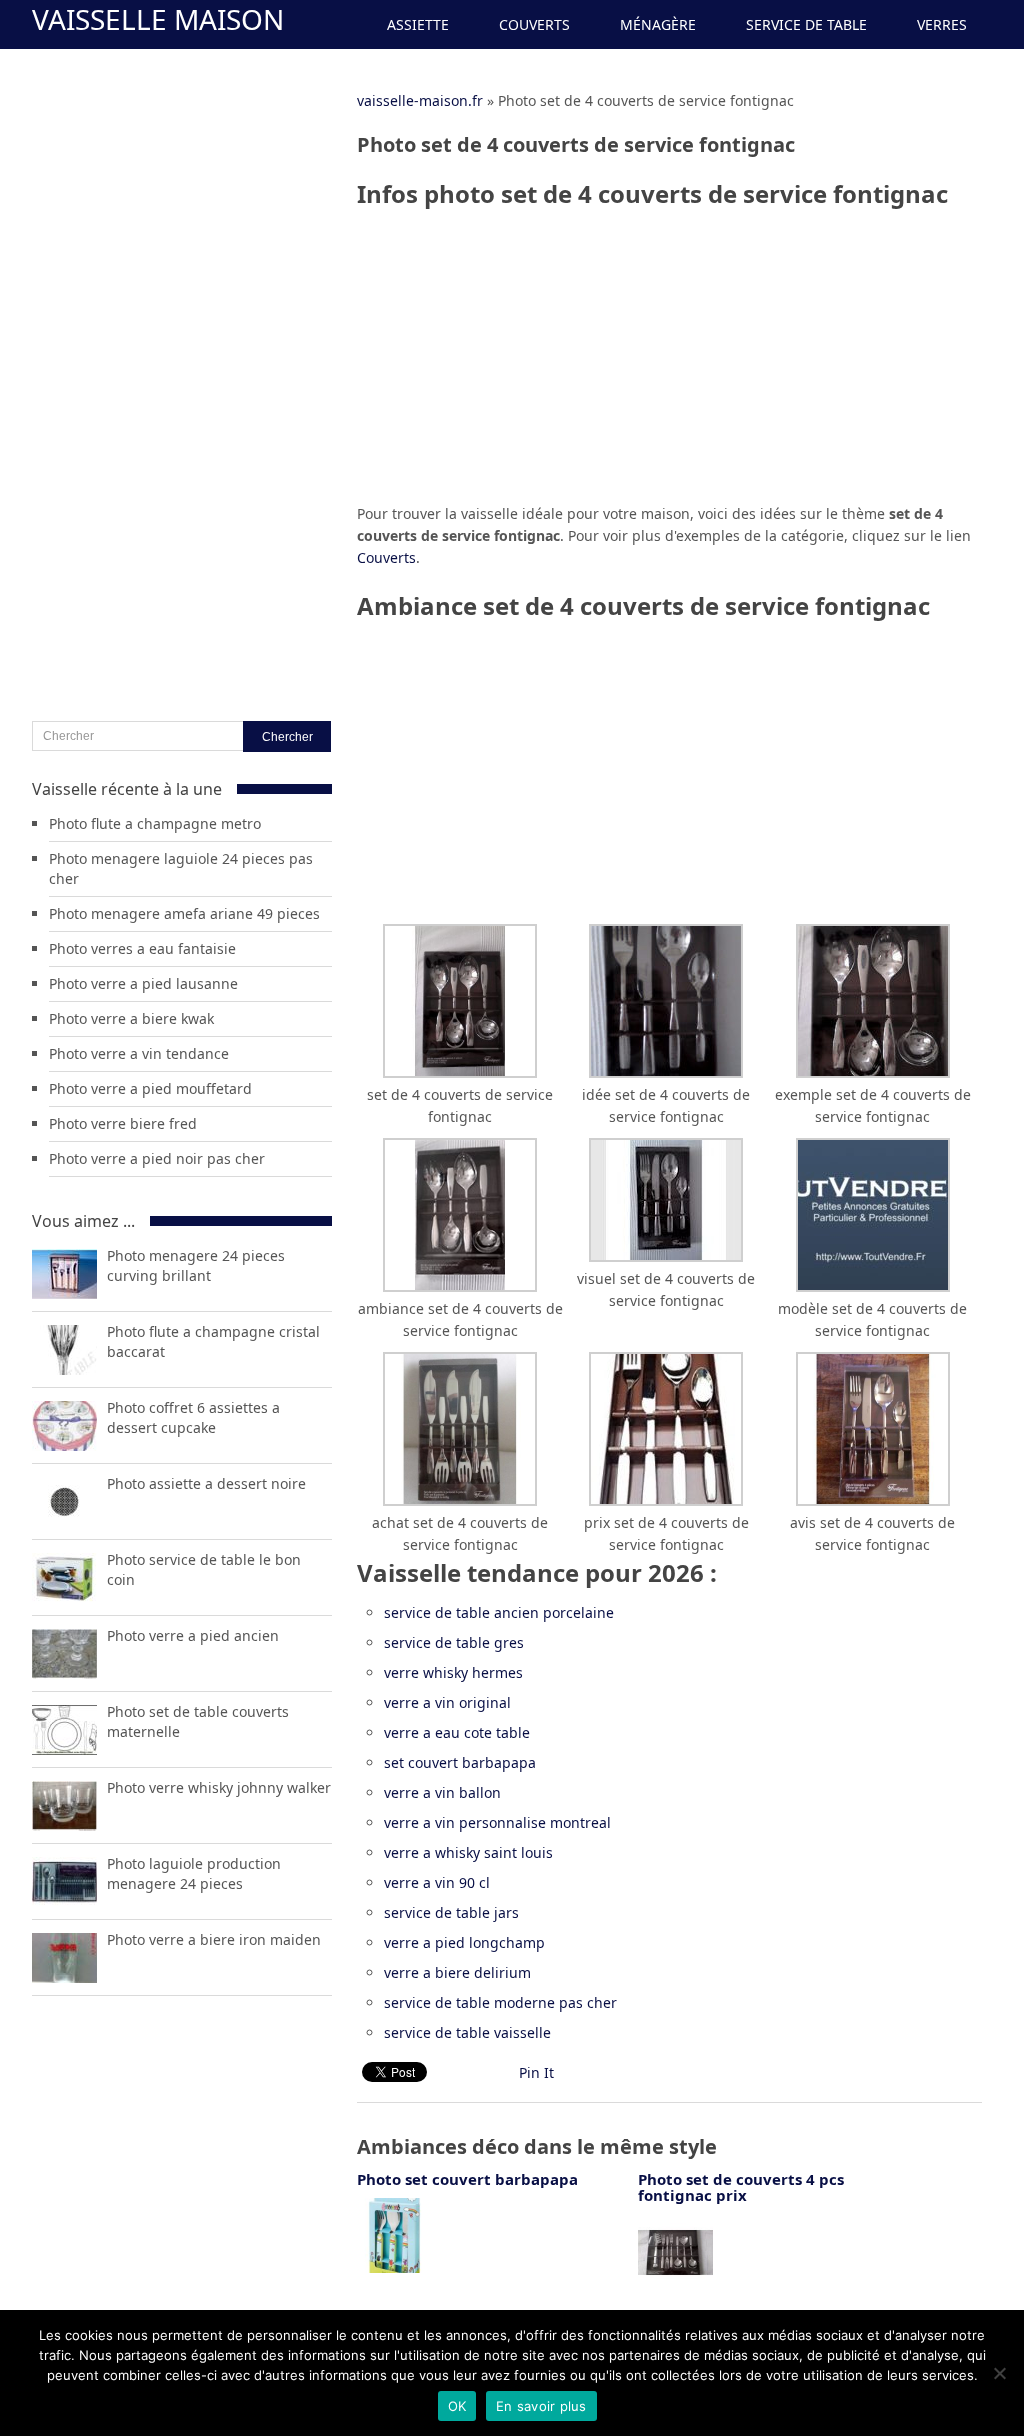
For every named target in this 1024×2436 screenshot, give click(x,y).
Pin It (536, 2072)
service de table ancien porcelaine (499, 1612)
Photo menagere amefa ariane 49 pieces (184, 913)
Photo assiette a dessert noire (206, 1483)
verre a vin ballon (442, 1792)
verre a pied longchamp (464, 1942)
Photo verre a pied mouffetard (150, 1088)
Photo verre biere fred (123, 1123)
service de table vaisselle (467, 2032)
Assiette (418, 24)
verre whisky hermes (453, 1672)
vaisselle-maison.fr (420, 100)
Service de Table (806, 24)
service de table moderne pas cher (500, 2002)
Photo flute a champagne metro (155, 823)
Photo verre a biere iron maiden (214, 1939)
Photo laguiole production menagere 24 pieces (194, 1873)
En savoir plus (541, 2406)
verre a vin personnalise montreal (497, 1822)
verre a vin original (447, 1702)
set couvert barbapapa (460, 1762)
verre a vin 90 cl (437, 1882)
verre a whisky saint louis (468, 1852)
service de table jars (451, 1912)
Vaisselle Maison (158, 19)
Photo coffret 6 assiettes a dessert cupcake (193, 1417)
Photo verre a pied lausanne (143, 983)
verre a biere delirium (457, 1972)
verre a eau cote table (457, 1732)
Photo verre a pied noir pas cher (157, 1158)
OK (457, 2406)
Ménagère (658, 24)
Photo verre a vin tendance (139, 1053)
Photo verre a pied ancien (193, 1635)
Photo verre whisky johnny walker (219, 1787)
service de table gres (454, 1642)
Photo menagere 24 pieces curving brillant (196, 1265)
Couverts (534, 24)
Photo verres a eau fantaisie (142, 948)
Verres (942, 24)
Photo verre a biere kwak (131, 1018)
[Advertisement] (669, 363)
